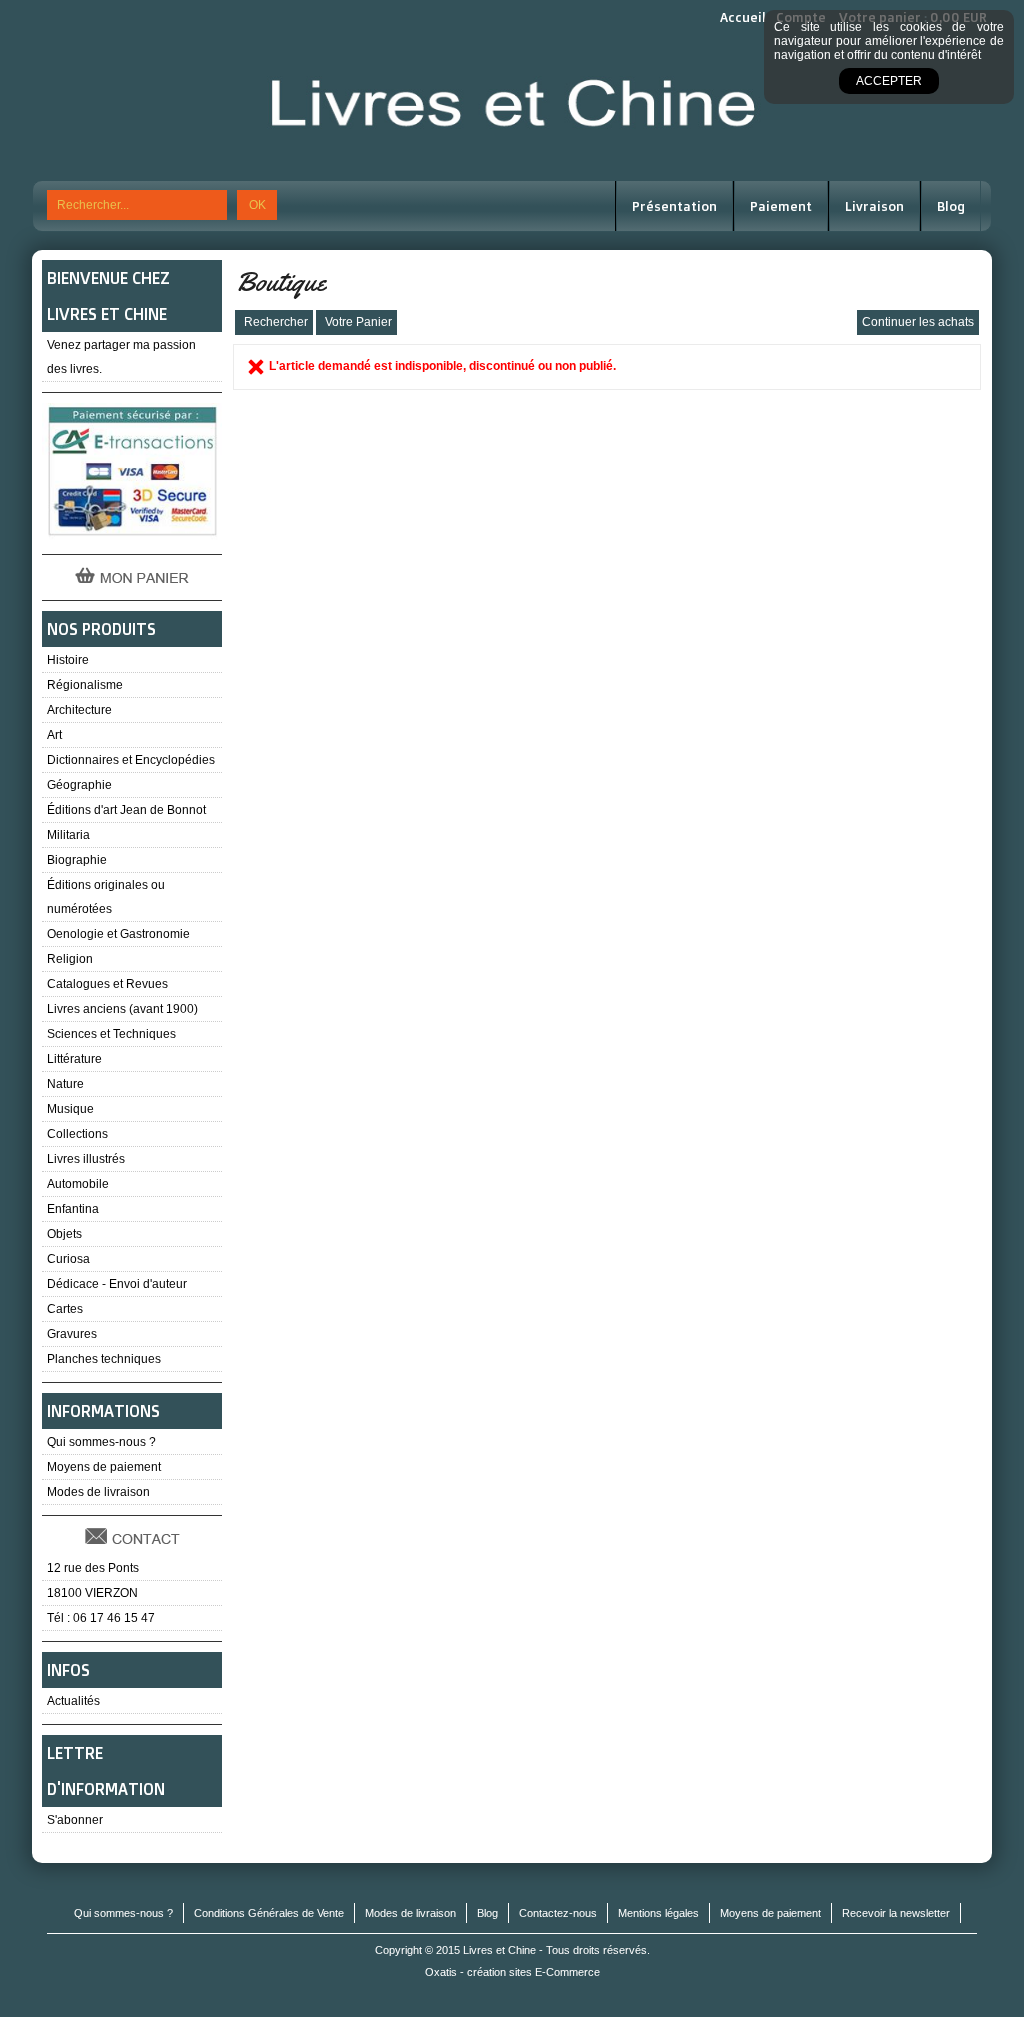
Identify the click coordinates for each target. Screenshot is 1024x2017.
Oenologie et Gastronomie (118, 934)
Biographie (77, 860)
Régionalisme (85, 685)
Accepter (889, 81)
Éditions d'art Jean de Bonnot (126, 810)
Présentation (674, 206)
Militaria (68, 835)
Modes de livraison (98, 1492)
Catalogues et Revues (107, 984)
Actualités (73, 1701)
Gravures (72, 1334)
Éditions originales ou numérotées (106, 897)
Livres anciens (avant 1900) (122, 1009)
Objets (64, 1234)
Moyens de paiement (104, 1467)
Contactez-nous (558, 1913)
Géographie (79, 785)
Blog (951, 206)
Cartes (65, 1309)
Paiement (781, 206)
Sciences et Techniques (111, 1034)
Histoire (68, 660)
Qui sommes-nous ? (101, 1442)
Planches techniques (104, 1359)
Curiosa (68, 1259)
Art (54, 735)
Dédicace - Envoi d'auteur (117, 1284)
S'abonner (75, 1820)
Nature (65, 1084)
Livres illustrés (86, 1159)
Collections (77, 1134)
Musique (70, 1109)
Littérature (74, 1059)
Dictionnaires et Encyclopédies (131, 760)
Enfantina (73, 1209)
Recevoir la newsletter (896, 1913)
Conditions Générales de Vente (269, 1913)
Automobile (78, 1184)
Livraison (874, 206)
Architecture (79, 710)
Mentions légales (658, 1913)
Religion (70, 959)
